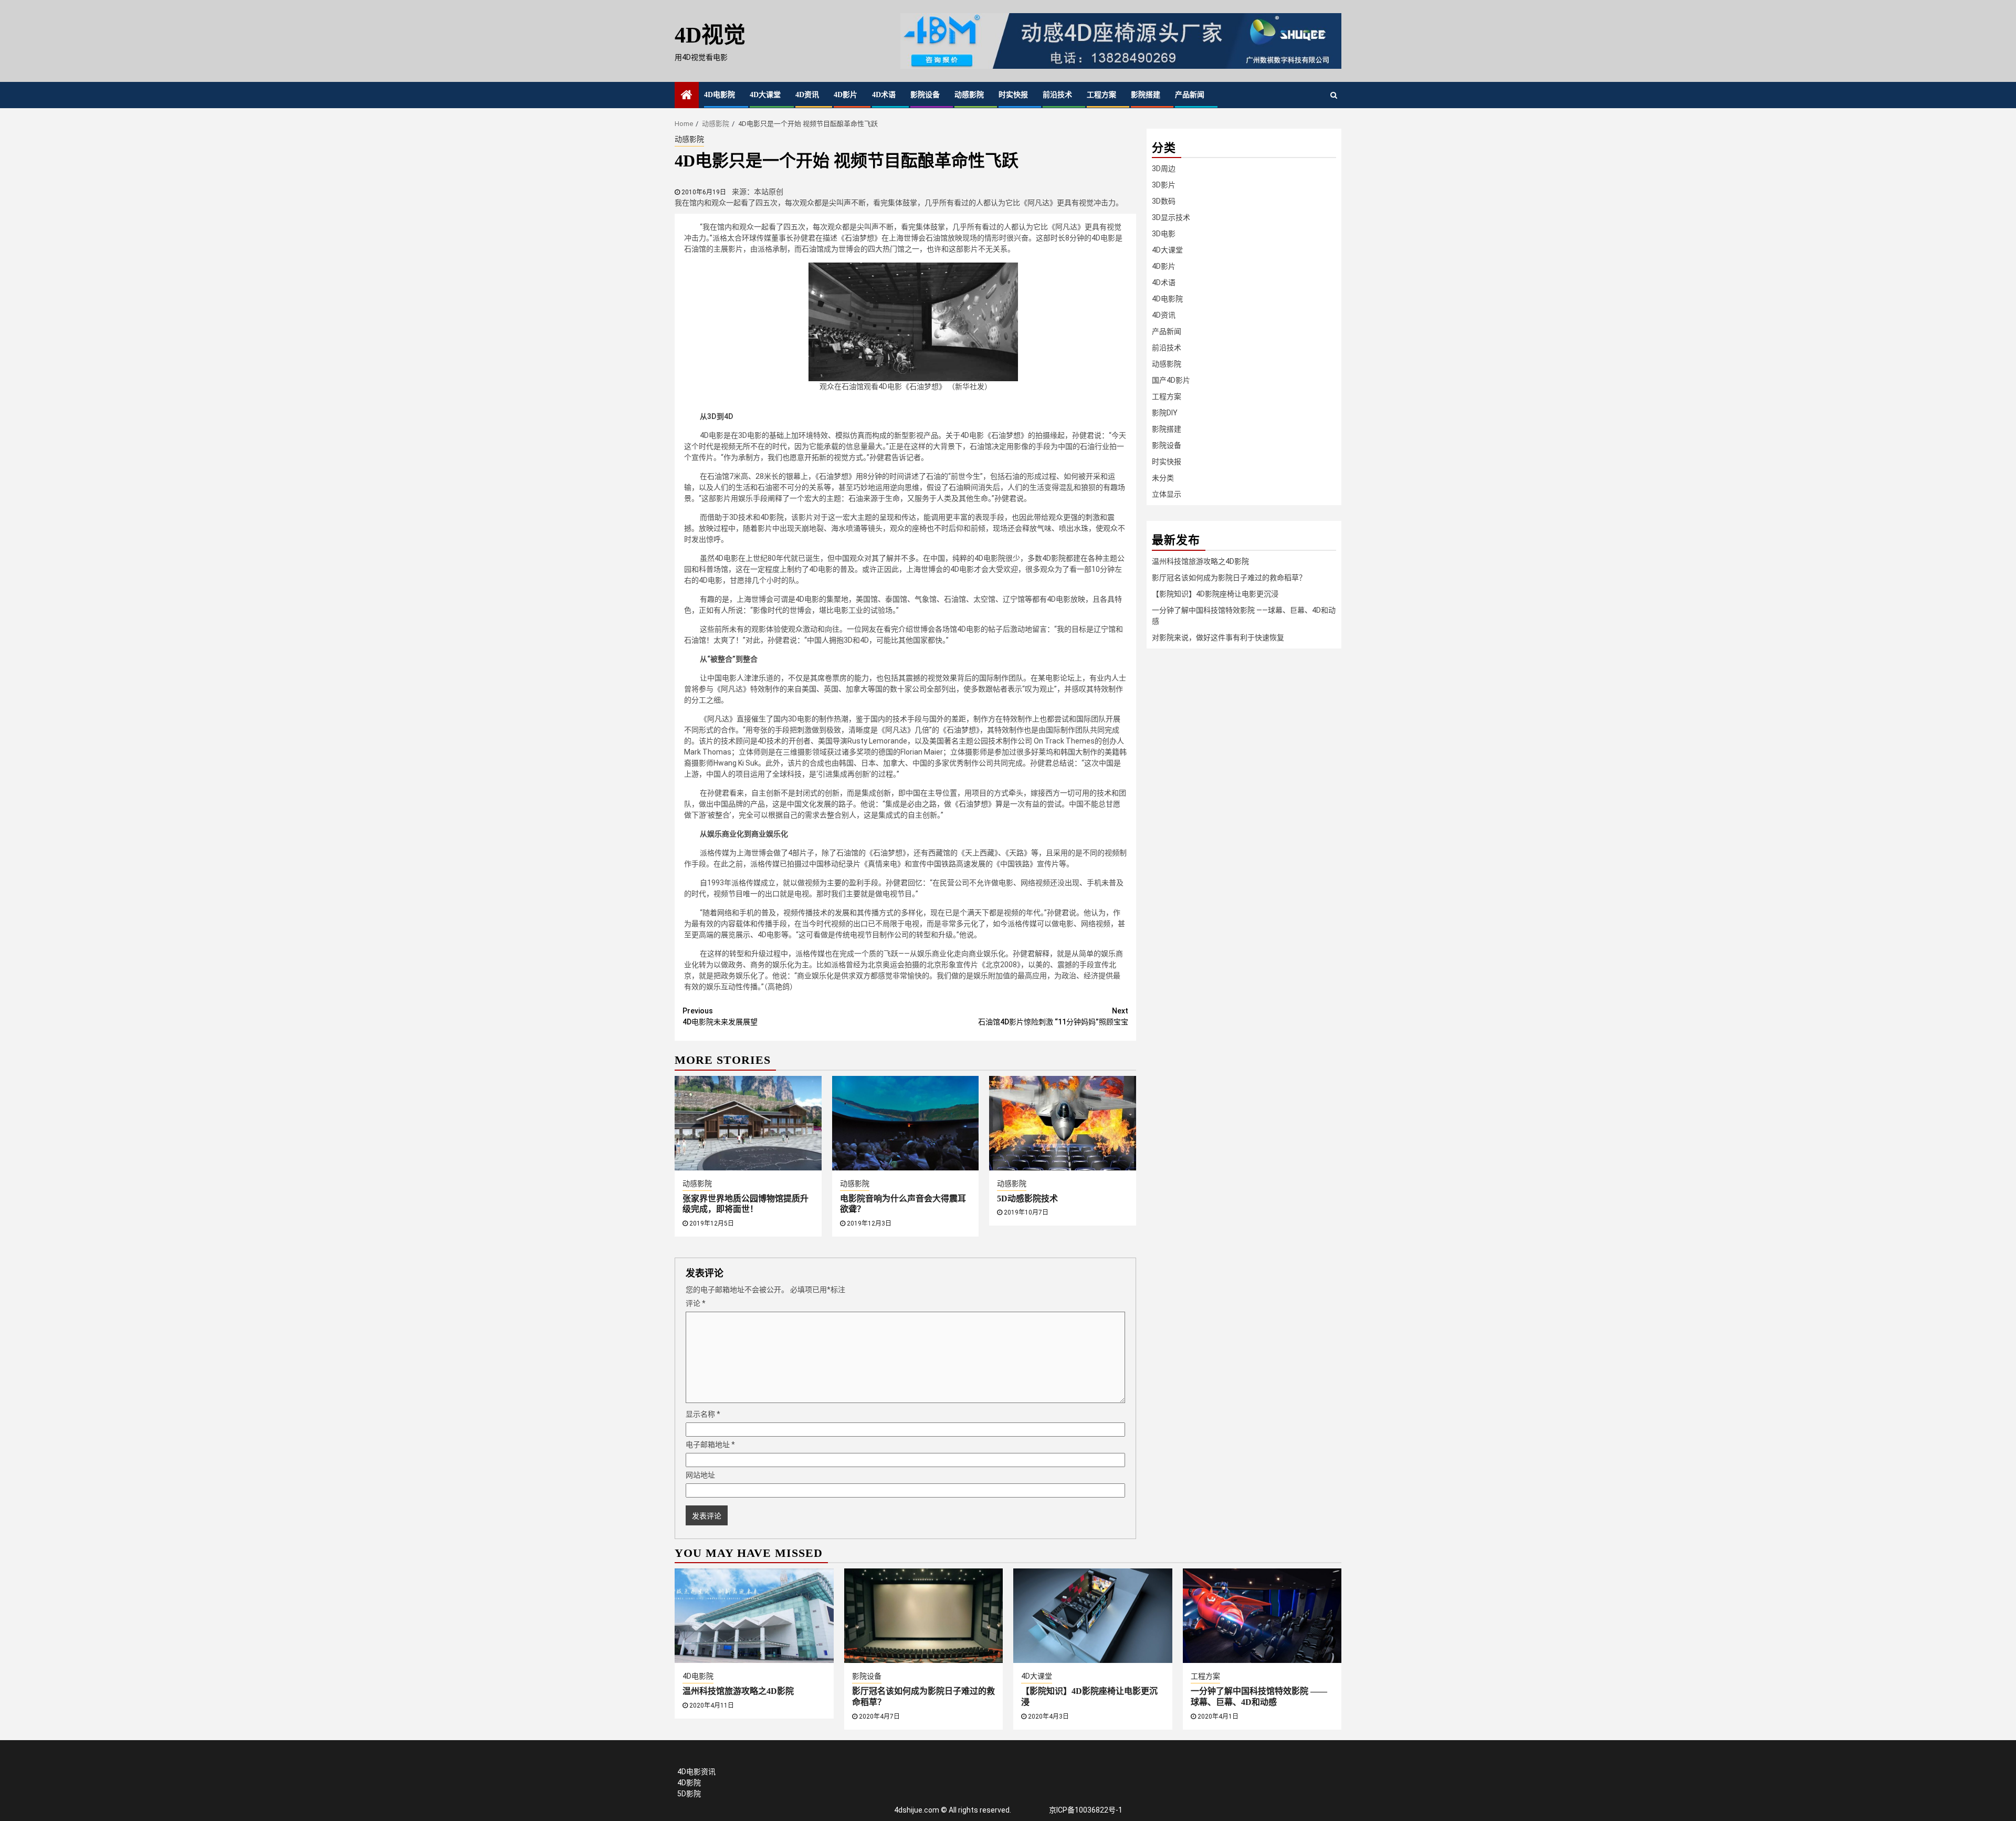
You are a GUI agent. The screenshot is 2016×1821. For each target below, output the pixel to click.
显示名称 (703, 1414)
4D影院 (689, 1783)
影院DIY (1165, 413)
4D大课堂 (765, 95)
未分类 (1163, 478)
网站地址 (700, 1475)
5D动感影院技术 (1027, 1199)
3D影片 (1164, 185)
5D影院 (689, 1794)
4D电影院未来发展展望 (720, 1016)
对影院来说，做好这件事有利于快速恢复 (1218, 637)
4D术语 (884, 95)
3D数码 (1164, 201)
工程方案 (1101, 95)
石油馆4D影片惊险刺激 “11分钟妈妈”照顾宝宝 (1053, 1016)
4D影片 (846, 95)
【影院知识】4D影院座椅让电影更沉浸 (1215, 594)
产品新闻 (1190, 95)
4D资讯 (807, 95)
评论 (696, 1303)
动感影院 (969, 95)
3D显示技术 (1171, 217)
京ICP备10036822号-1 (1086, 1810)
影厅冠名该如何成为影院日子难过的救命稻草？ (1229, 578)
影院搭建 (1146, 95)
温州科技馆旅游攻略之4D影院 (1200, 561)
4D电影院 (720, 95)
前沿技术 (1057, 95)
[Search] (1334, 95)
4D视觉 (710, 35)
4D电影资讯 (696, 1772)
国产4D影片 (1171, 380)
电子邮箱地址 (710, 1445)
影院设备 (925, 95)
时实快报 (1013, 95)
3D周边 (1164, 169)
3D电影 (1164, 234)
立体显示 (1167, 494)
